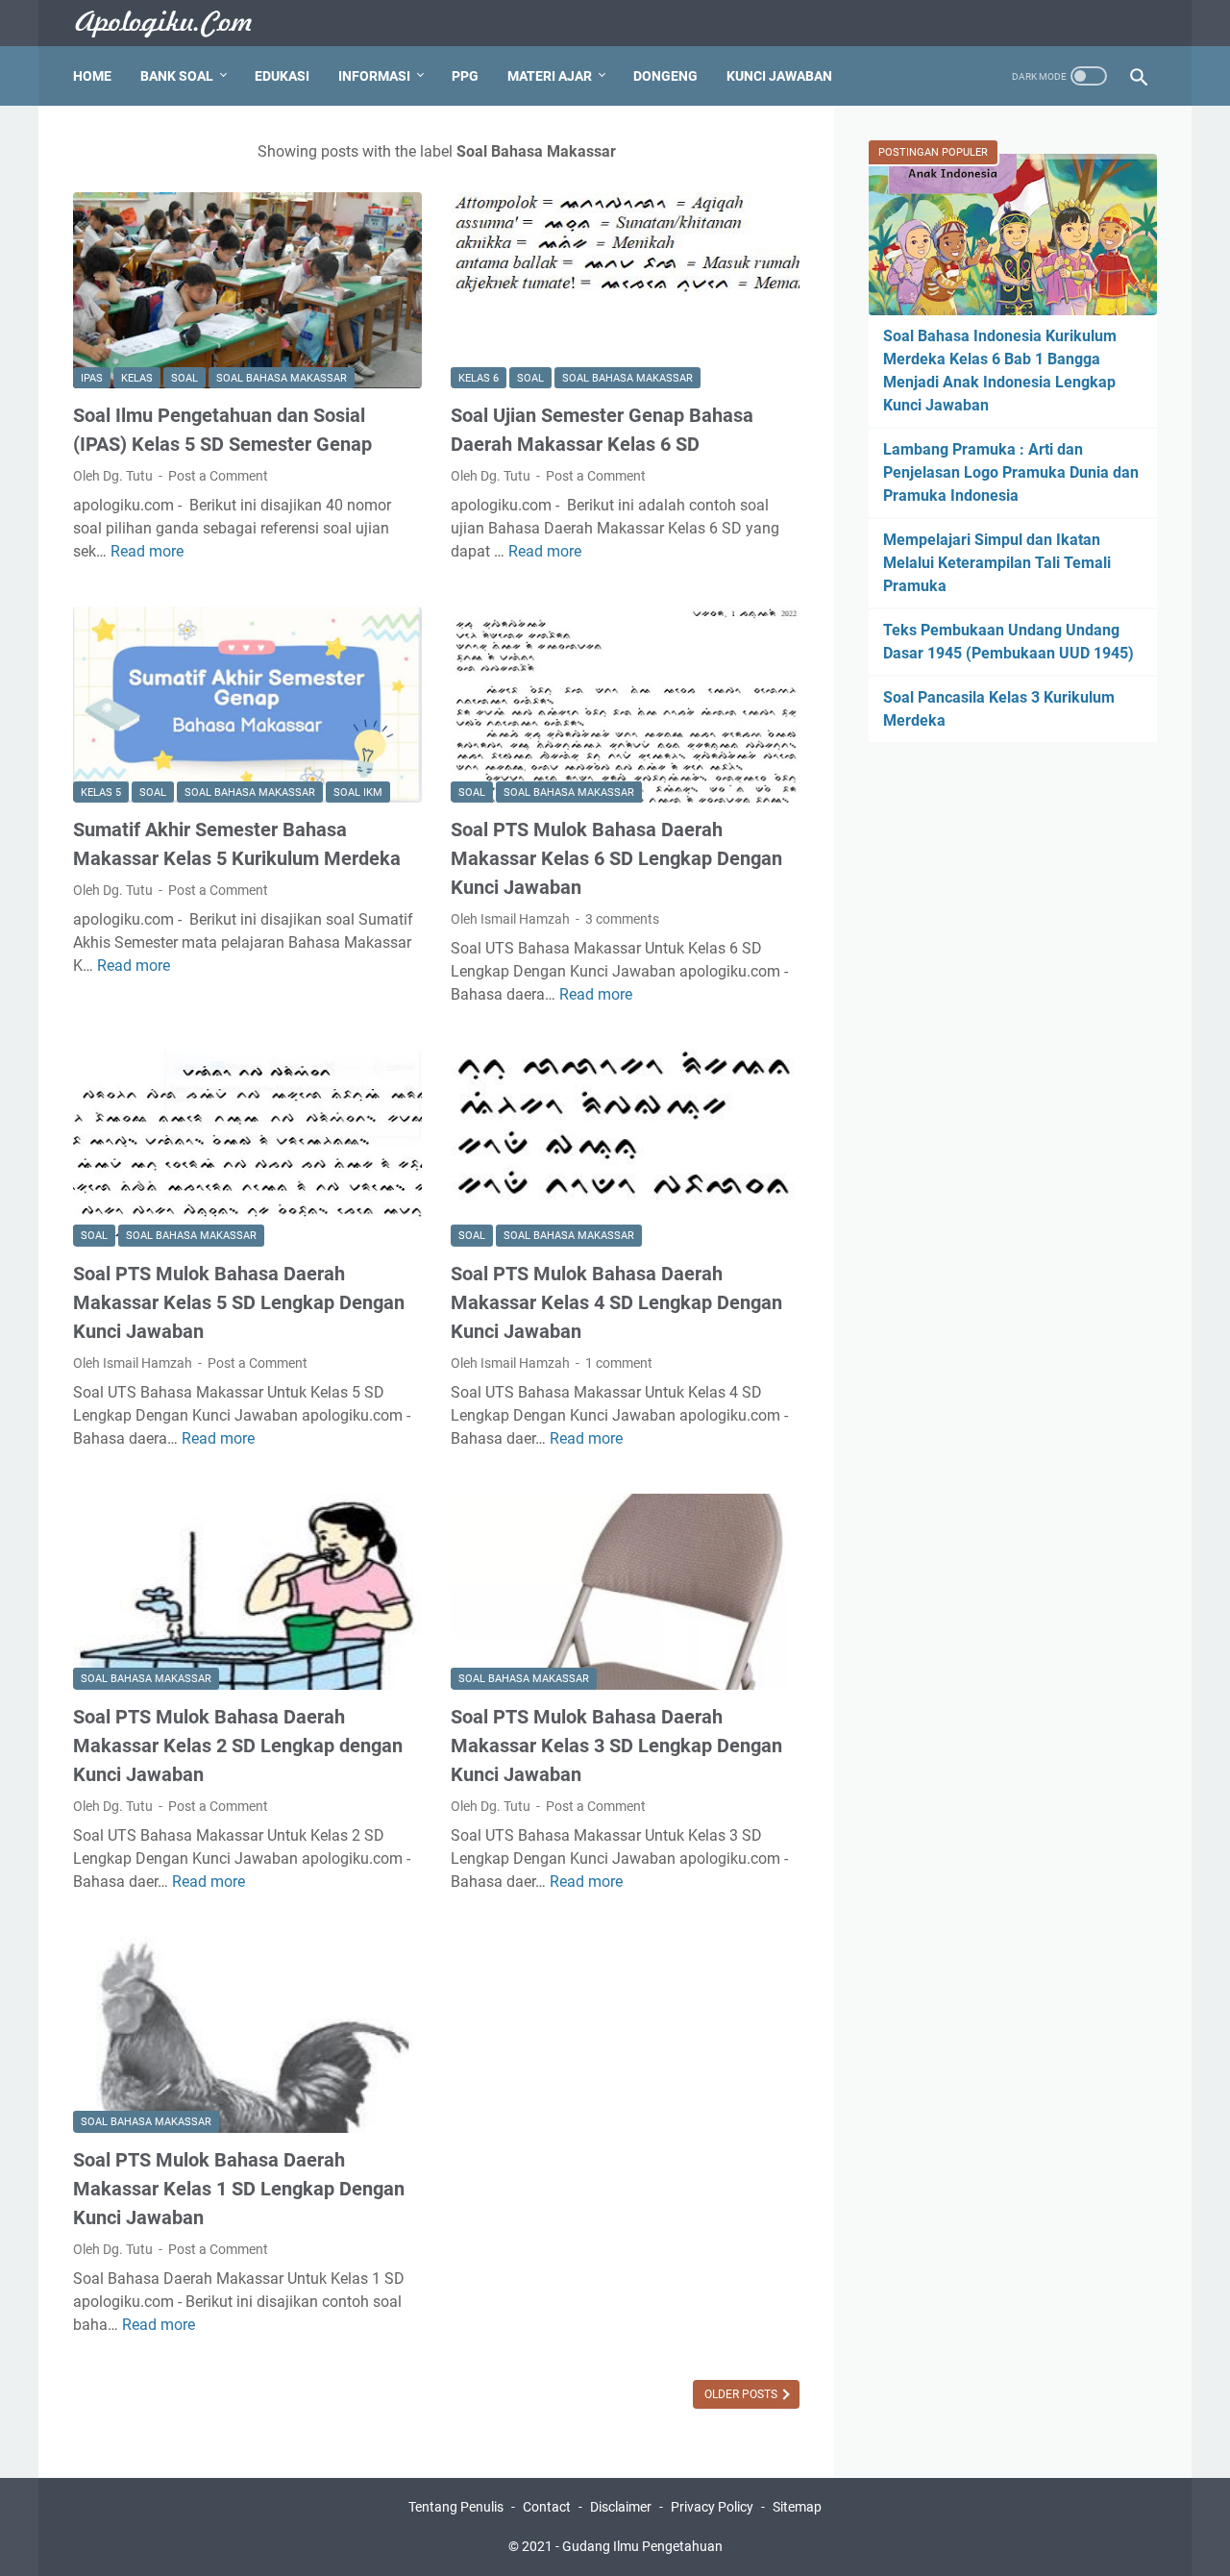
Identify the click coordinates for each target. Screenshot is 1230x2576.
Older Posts (742, 2394)
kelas (137, 378)
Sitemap (797, 2507)
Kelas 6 (479, 378)
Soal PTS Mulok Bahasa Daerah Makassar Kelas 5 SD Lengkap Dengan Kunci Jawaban (239, 1302)
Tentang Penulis (456, 2507)
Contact (547, 2507)
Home (92, 76)
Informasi (374, 76)
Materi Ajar (550, 76)
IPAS (92, 378)
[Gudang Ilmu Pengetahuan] (176, 24)
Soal (184, 378)
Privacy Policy (712, 2507)
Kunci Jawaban (779, 76)
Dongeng (665, 76)
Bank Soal (177, 76)
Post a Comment (218, 476)
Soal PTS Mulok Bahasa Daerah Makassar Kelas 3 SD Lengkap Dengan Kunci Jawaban (616, 1746)
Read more (147, 551)
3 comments (622, 919)
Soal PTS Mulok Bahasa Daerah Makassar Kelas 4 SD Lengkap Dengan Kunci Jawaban (616, 1302)
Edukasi (282, 76)
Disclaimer (621, 2507)
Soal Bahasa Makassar (282, 378)
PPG (465, 76)
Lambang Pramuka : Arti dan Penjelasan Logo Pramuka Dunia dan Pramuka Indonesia (1011, 472)
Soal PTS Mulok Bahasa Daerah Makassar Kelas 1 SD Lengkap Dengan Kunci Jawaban (239, 2189)
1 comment (619, 1363)
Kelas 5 (101, 793)
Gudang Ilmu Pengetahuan (642, 2546)
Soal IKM (358, 793)
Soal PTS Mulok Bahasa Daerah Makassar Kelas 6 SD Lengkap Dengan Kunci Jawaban (616, 858)
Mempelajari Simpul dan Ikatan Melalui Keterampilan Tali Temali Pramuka (997, 563)
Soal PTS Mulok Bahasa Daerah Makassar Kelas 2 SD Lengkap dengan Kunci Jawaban (238, 1746)
